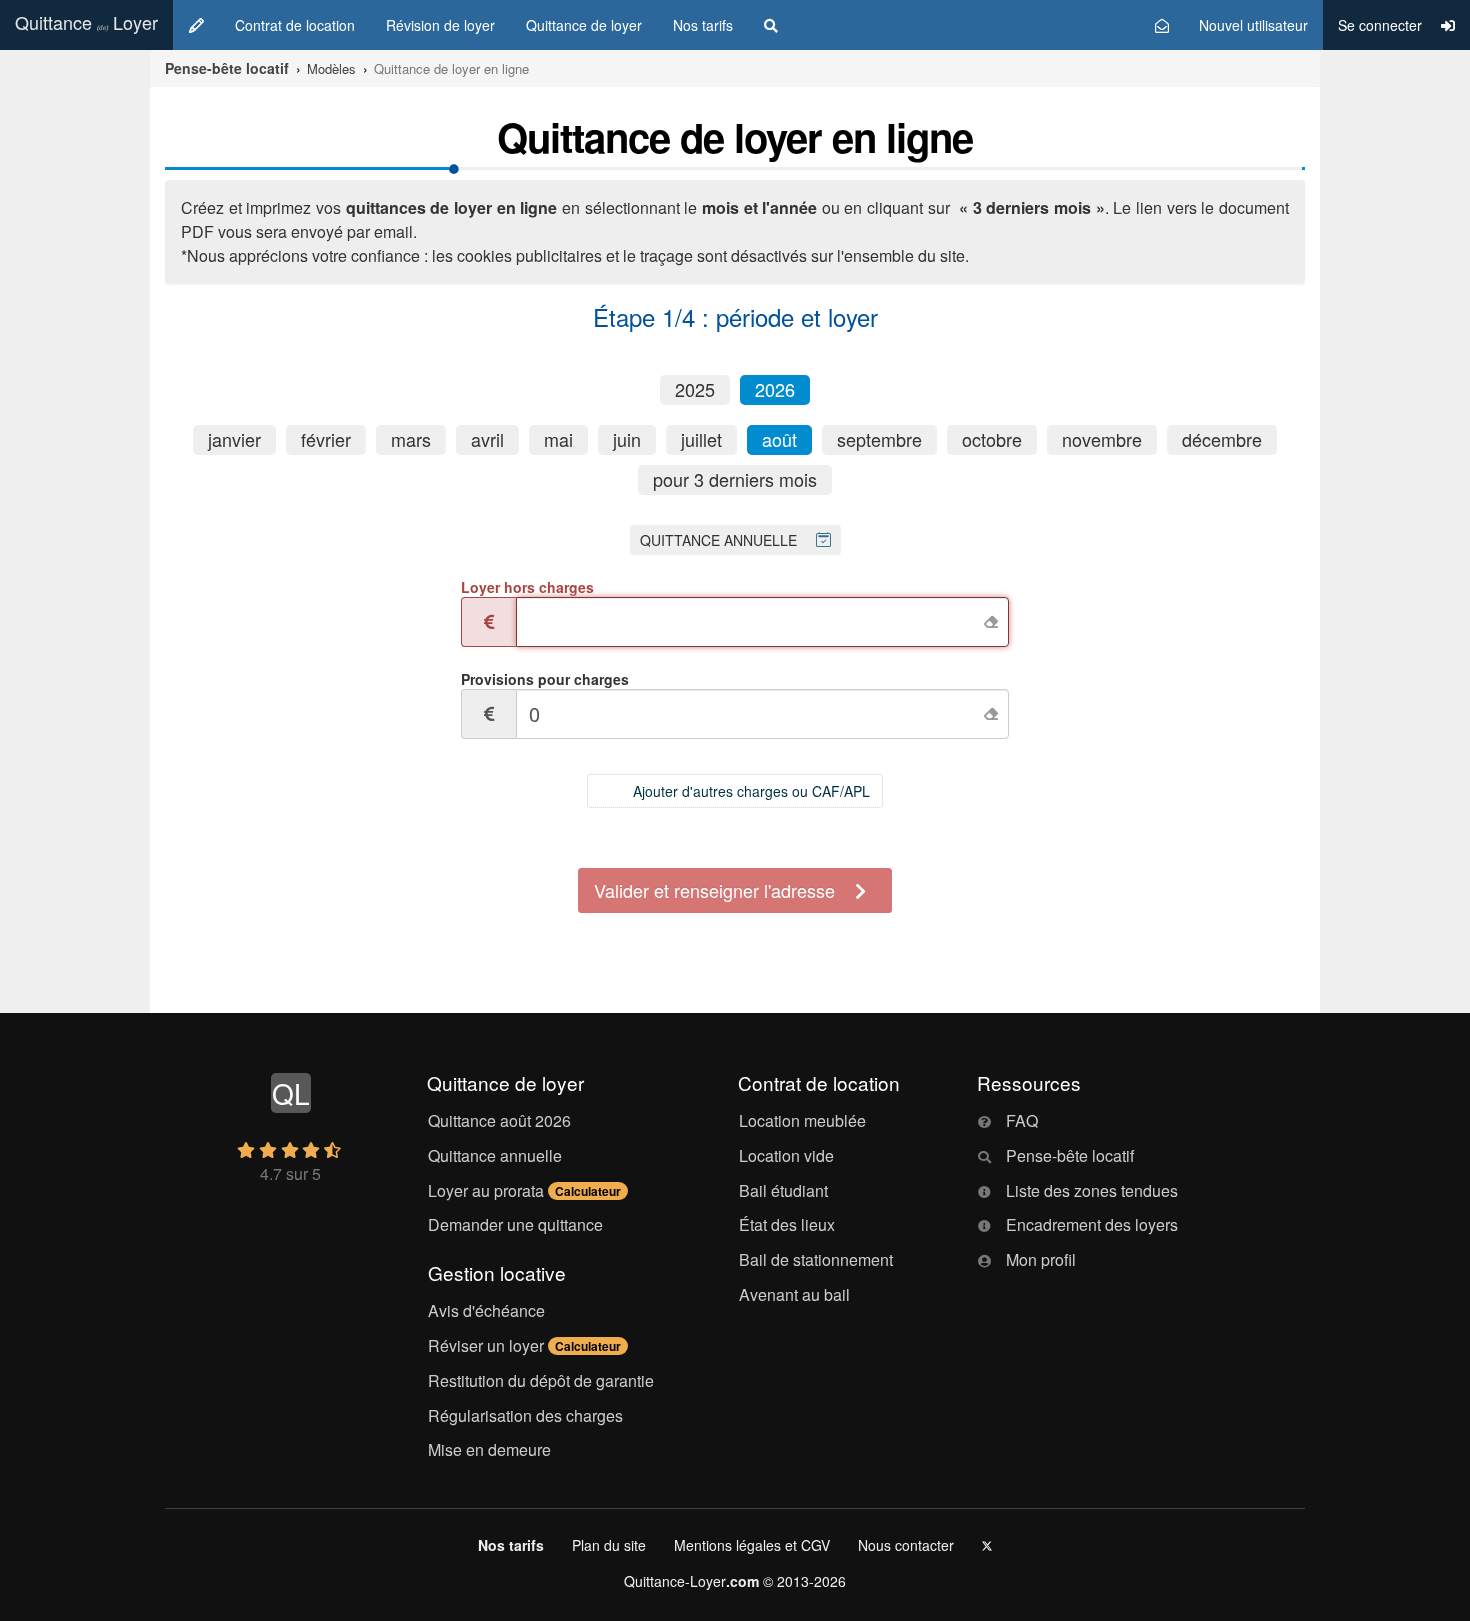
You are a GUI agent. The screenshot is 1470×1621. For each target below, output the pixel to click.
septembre (879, 440)
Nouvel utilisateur (1253, 25)
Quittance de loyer (584, 25)
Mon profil (1041, 1259)
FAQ (1022, 1120)
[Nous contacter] (1162, 25)
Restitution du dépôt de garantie (541, 1380)
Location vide (786, 1155)
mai (558, 440)
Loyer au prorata (524, 1190)
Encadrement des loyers (1092, 1224)
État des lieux (787, 1224)
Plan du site (609, 1545)
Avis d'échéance (486, 1310)
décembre (1222, 440)
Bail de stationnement (816, 1259)
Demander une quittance (515, 1224)
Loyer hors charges (527, 587)
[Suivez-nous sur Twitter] (987, 1545)
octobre (992, 440)
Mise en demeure (489, 1449)
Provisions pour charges (545, 679)
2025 (695, 390)
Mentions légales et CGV (752, 1545)
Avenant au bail (794, 1294)
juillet (701, 440)
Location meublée (802, 1120)
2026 (775, 390)
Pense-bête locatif (1070, 1155)
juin (627, 440)
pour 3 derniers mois (735, 480)
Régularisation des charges (525, 1415)
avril (487, 440)
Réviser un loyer (524, 1345)
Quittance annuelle (495, 1155)
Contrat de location (295, 25)
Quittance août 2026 (499, 1120)
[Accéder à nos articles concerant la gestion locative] (771, 25)
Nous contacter (906, 1545)
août (779, 440)
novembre (1102, 440)
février (326, 440)
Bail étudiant (783, 1190)
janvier (234, 440)
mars (411, 440)
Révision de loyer (440, 25)
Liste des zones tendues (1092, 1190)
